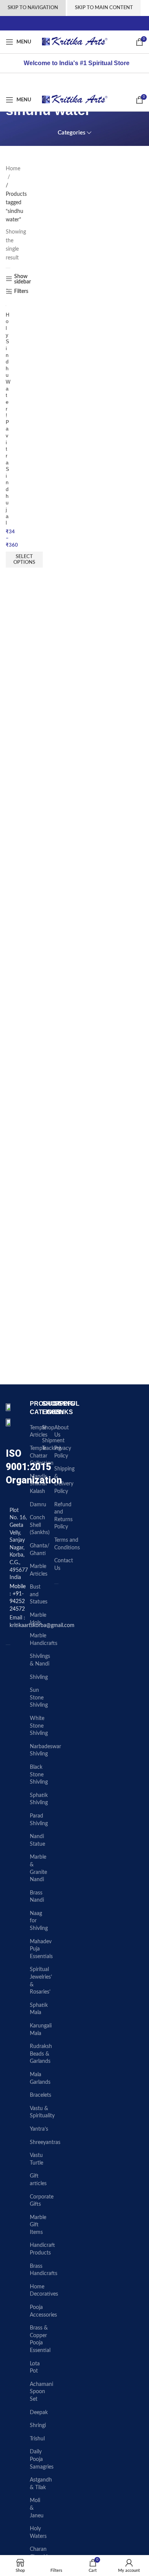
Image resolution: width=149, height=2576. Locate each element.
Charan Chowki (39, 2553)
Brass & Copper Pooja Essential (40, 2339)
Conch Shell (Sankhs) (40, 1525)
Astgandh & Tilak (41, 2484)
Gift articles (38, 2180)
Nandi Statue (37, 1840)
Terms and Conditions (67, 1544)
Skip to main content (104, 8)
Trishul (37, 2439)
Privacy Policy (63, 1452)
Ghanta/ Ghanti (40, 1550)
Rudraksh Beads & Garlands (41, 2054)
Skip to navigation (33, 8)
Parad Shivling (39, 1820)
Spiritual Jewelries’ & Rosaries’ (41, 1981)
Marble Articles (39, 1570)
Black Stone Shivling (39, 1775)
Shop (48, 1428)
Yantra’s (39, 2129)
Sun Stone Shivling (39, 1698)
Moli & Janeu (37, 2508)
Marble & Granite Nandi (38, 1868)
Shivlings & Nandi (40, 1660)
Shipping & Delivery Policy (64, 1480)
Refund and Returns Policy (63, 1516)
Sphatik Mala (39, 2009)
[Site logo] (75, 42)
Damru (38, 1505)
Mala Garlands (40, 2078)
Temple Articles (39, 1432)
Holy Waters (38, 2533)
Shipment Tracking (53, 1445)
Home (13, 169)
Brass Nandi (37, 1897)
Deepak (39, 2413)
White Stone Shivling (39, 1726)
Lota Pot (35, 2368)
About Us (62, 1432)
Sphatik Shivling (39, 1799)
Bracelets (40, 2095)
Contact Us (64, 1565)
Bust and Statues (39, 1594)
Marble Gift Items (38, 2225)
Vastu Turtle (36, 2159)
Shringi (38, 2426)
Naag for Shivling (39, 1921)
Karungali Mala (41, 2030)
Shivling (39, 1677)
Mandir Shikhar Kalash (39, 1484)
